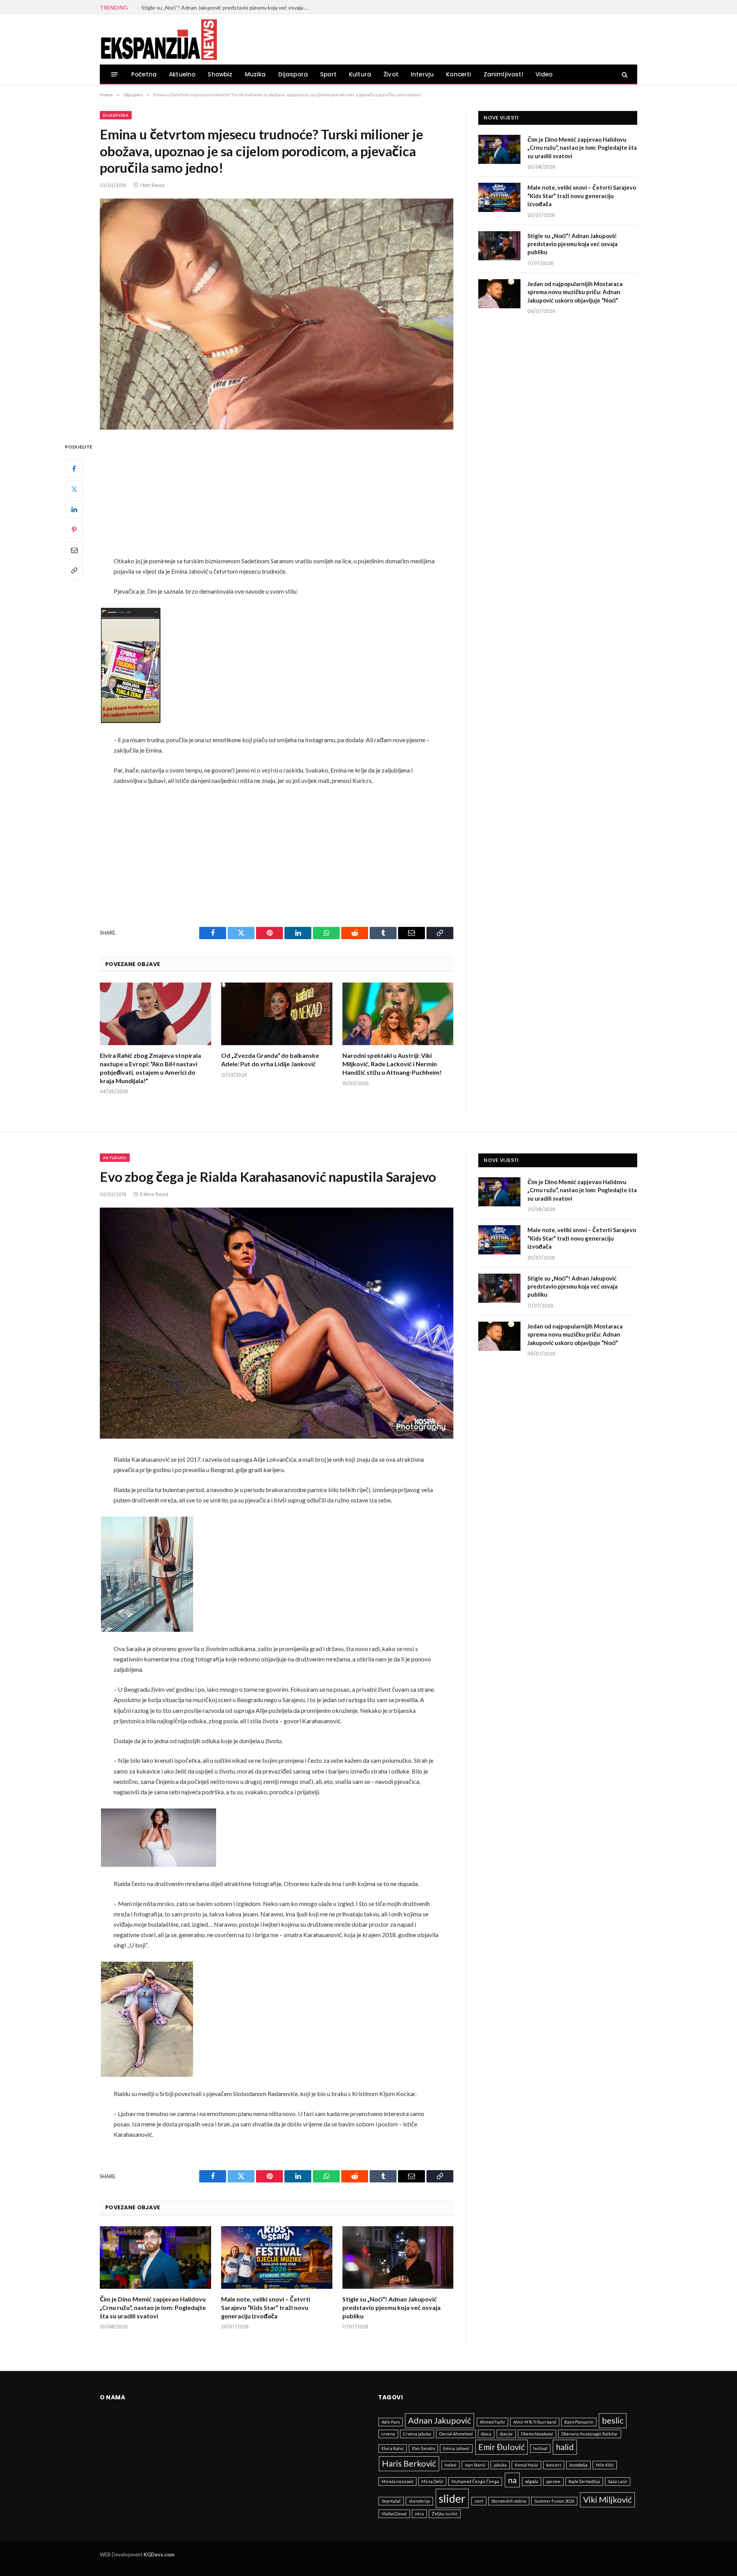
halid (565, 2447)
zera (419, 2514)
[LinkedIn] (74, 509)
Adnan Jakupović (440, 2420)
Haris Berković (409, 2463)
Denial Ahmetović (456, 2434)
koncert (554, 2465)
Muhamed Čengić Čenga (475, 2481)
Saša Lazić (618, 2481)
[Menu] (115, 74)
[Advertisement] (277, 499)
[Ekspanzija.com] (159, 40)
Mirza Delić (432, 2481)
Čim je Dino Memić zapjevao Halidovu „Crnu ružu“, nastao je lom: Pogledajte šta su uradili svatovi (582, 148)
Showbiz (220, 74)
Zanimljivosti (503, 74)
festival (540, 2448)
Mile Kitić (605, 2465)
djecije (506, 2434)
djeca (486, 2434)
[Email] (74, 550)
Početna (144, 74)
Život (391, 74)
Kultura (360, 74)
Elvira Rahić (393, 2448)
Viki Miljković (607, 2499)
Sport (328, 74)
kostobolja (578, 2465)
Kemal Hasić (526, 2465)
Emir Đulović (502, 2447)
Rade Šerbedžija (584, 2481)
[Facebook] (74, 468)
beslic (613, 2420)
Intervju (422, 74)
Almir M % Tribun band (535, 2422)
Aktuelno (182, 74)
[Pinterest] (74, 529)
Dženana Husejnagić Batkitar (590, 2434)
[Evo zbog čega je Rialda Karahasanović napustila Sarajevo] (277, 1323)
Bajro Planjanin (579, 2422)
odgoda (532, 2481)
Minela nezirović (397, 2481)
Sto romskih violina (509, 2501)
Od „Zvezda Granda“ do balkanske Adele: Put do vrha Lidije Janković (270, 1060)
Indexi (450, 2465)
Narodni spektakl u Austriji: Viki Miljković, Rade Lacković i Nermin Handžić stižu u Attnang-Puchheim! (392, 1064)
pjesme (553, 2481)
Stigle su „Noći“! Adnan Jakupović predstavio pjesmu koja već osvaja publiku (228, 7)
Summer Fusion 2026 (554, 2501)
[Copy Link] (74, 570)
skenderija (419, 2501)
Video (544, 74)
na (512, 2480)
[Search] (624, 74)
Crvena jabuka (417, 2434)
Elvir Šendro (423, 2448)
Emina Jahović (456, 2448)
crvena (388, 2434)
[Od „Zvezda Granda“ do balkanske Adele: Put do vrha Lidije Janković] (277, 1014)
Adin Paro (391, 2422)
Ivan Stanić (475, 2465)
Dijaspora (293, 74)
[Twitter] (74, 489)
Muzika (255, 74)
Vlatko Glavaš (394, 2514)
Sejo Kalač (391, 2501)
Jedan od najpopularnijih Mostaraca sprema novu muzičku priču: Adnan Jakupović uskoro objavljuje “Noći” (575, 292)
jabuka (500, 2465)
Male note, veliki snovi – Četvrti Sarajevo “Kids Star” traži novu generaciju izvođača (582, 196)
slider (452, 2498)
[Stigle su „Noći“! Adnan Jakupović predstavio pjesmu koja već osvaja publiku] (499, 246)
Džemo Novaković (537, 2434)
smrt (479, 2501)
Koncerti (459, 74)
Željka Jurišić (445, 2514)
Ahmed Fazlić (492, 2422)
